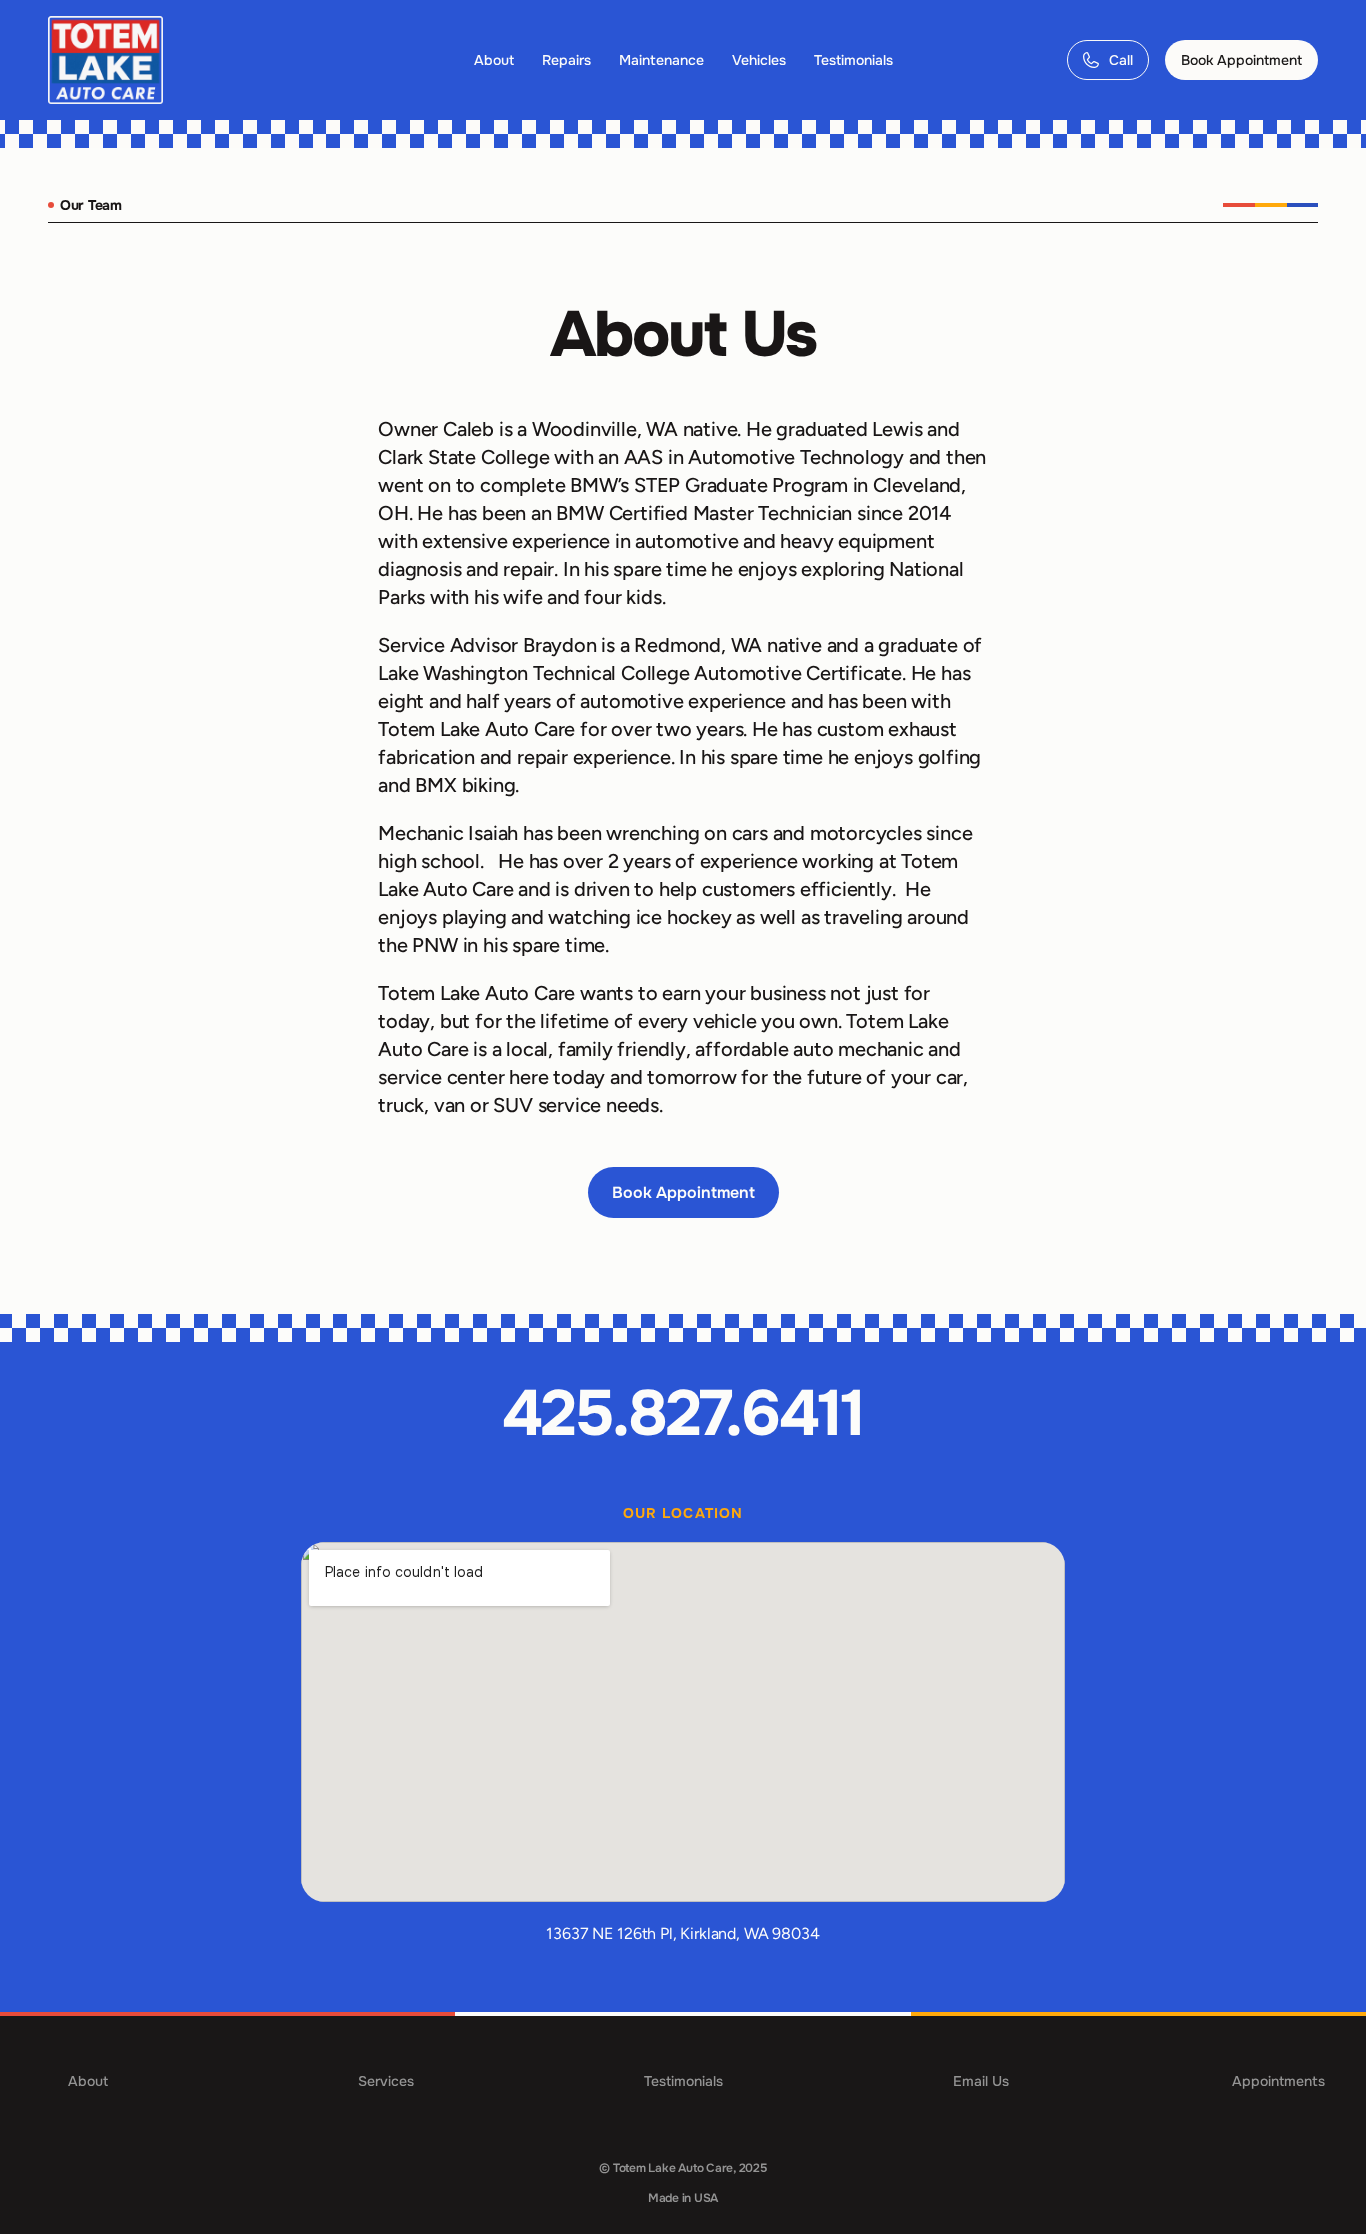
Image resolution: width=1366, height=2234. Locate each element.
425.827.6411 (683, 1414)
